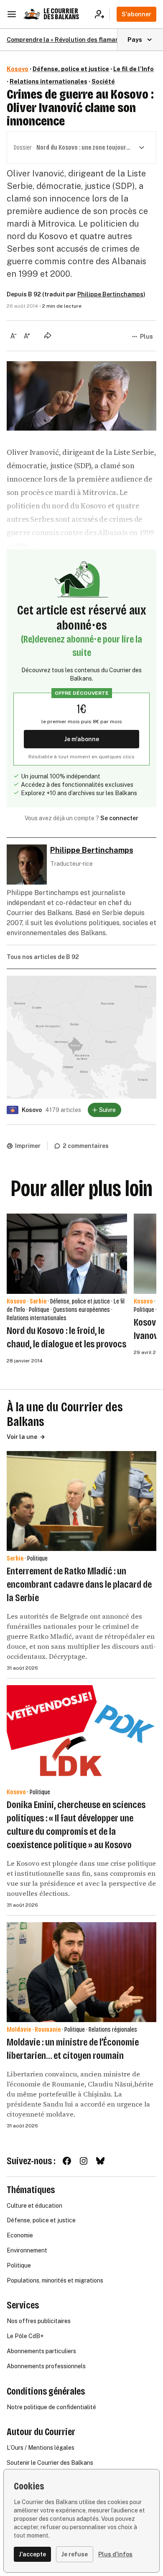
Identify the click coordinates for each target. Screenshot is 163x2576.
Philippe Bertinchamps (110, 294)
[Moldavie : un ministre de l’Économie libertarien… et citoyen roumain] (81, 1972)
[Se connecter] (102, 14)
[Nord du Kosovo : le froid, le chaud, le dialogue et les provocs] (67, 1254)
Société (103, 82)
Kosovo (18, 69)
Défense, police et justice (71, 69)
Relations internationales (48, 82)
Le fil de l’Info (134, 69)
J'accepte (32, 2554)
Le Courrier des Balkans (61, 14)
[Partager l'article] (48, 335)
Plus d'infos (115, 2554)
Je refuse (75, 2554)
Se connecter (119, 818)
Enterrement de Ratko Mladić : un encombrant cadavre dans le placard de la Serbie (79, 1584)
